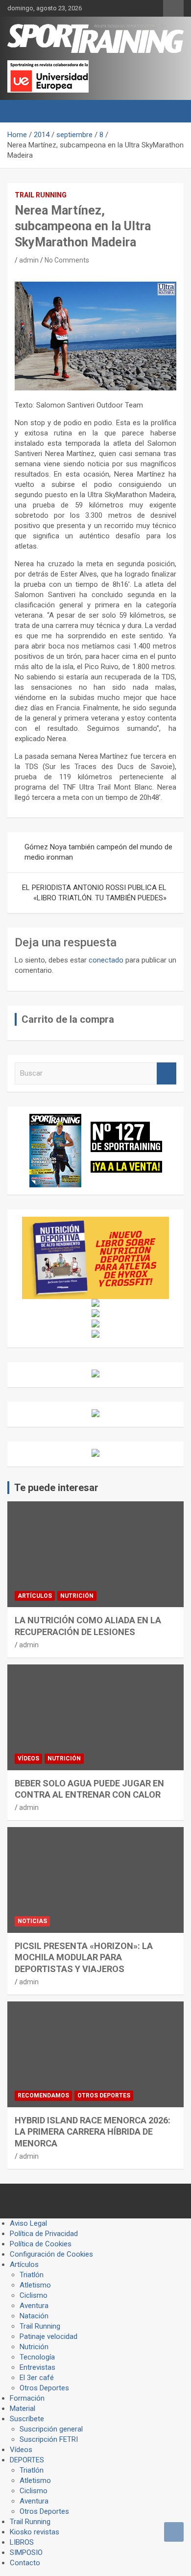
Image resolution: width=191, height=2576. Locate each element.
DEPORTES (27, 2460)
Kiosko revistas (35, 2532)
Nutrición (77, 1596)
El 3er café (37, 2378)
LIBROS (22, 2542)
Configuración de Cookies (51, 2254)
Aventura (34, 2306)
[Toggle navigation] (20, 111)
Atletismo (35, 2285)
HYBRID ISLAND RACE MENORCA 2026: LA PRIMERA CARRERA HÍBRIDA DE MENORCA (93, 2132)
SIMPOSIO (26, 2552)
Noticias (32, 1921)
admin (29, 260)
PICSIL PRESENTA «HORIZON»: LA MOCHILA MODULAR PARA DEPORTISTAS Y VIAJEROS (84, 1957)
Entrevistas (37, 2367)
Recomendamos (43, 2095)
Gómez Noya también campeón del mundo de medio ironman (98, 852)
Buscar (167, 1073)
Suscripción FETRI (49, 2439)
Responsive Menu (173, 8)
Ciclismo (34, 2295)
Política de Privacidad (44, 2234)
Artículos (35, 1596)
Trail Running (41, 195)
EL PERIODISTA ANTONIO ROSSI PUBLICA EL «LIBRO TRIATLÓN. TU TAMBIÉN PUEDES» (94, 893)
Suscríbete (27, 2419)
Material (23, 2408)
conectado (106, 960)
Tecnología (37, 2357)
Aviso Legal (28, 2223)
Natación (34, 2316)
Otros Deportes (104, 2095)
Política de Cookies (41, 2244)
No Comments (67, 260)
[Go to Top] (174, 2532)
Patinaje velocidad (48, 2336)
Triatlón (32, 2275)
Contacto (25, 2563)
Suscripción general (51, 2429)
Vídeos (28, 1758)
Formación (27, 2398)
